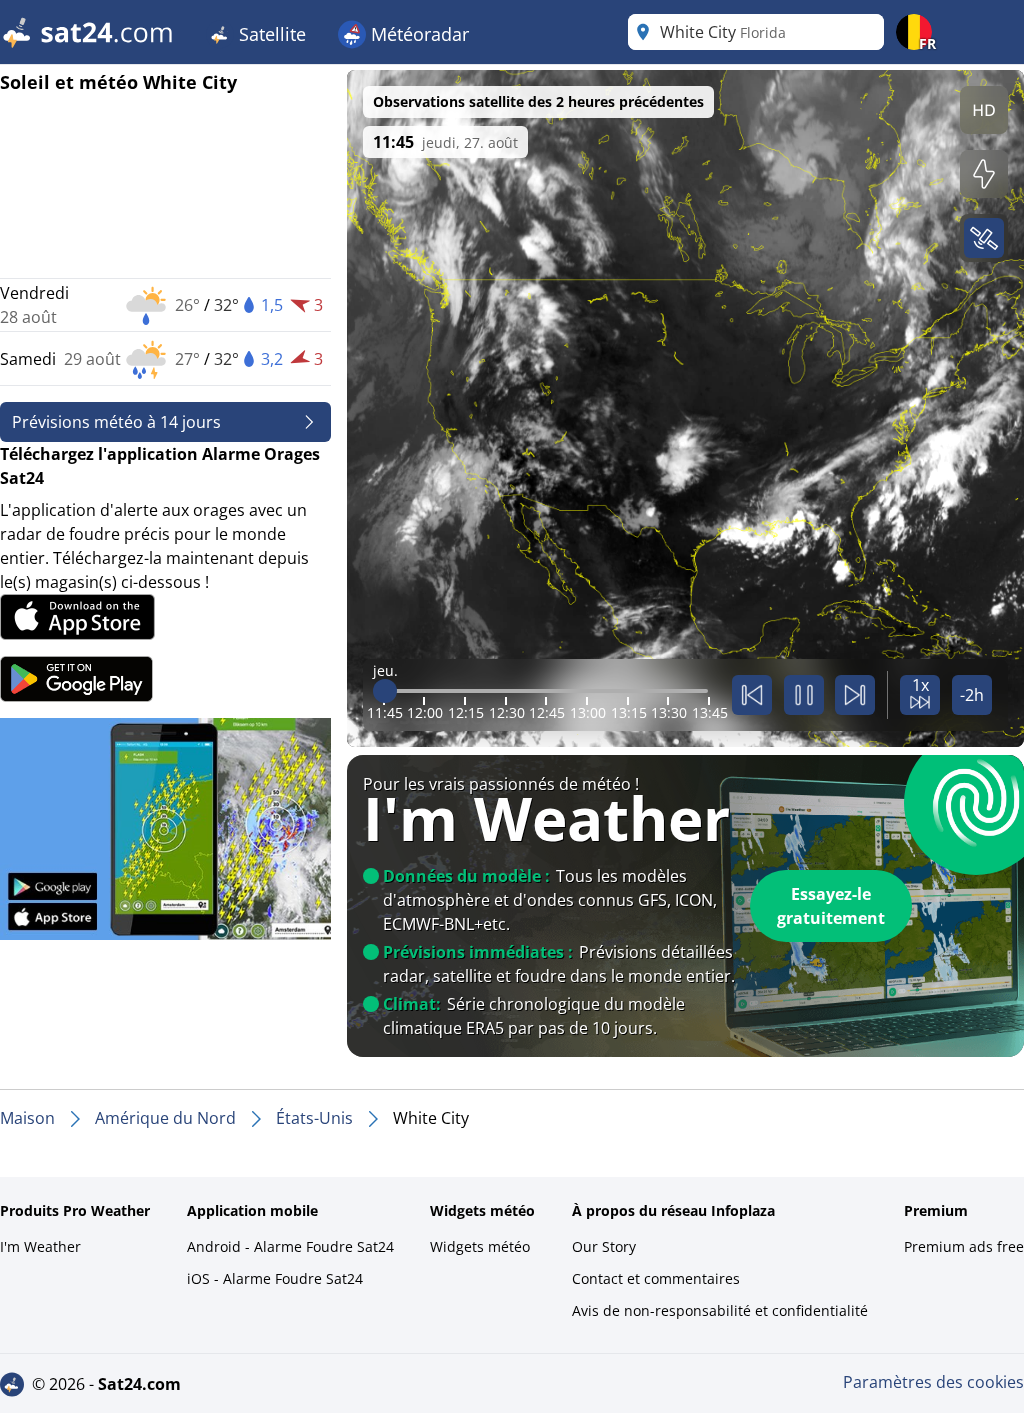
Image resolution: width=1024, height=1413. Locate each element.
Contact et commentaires (656, 1278)
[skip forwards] (855, 695)
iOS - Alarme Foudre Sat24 (275, 1278)
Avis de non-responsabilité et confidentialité (720, 1310)
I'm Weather (40, 1246)
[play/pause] (804, 695)
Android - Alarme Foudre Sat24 (290, 1246)
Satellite (270, 34)
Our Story (604, 1246)
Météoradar (417, 34)
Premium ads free (964, 1246)
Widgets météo (480, 1246)
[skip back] (752, 695)
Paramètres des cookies (933, 1382)
